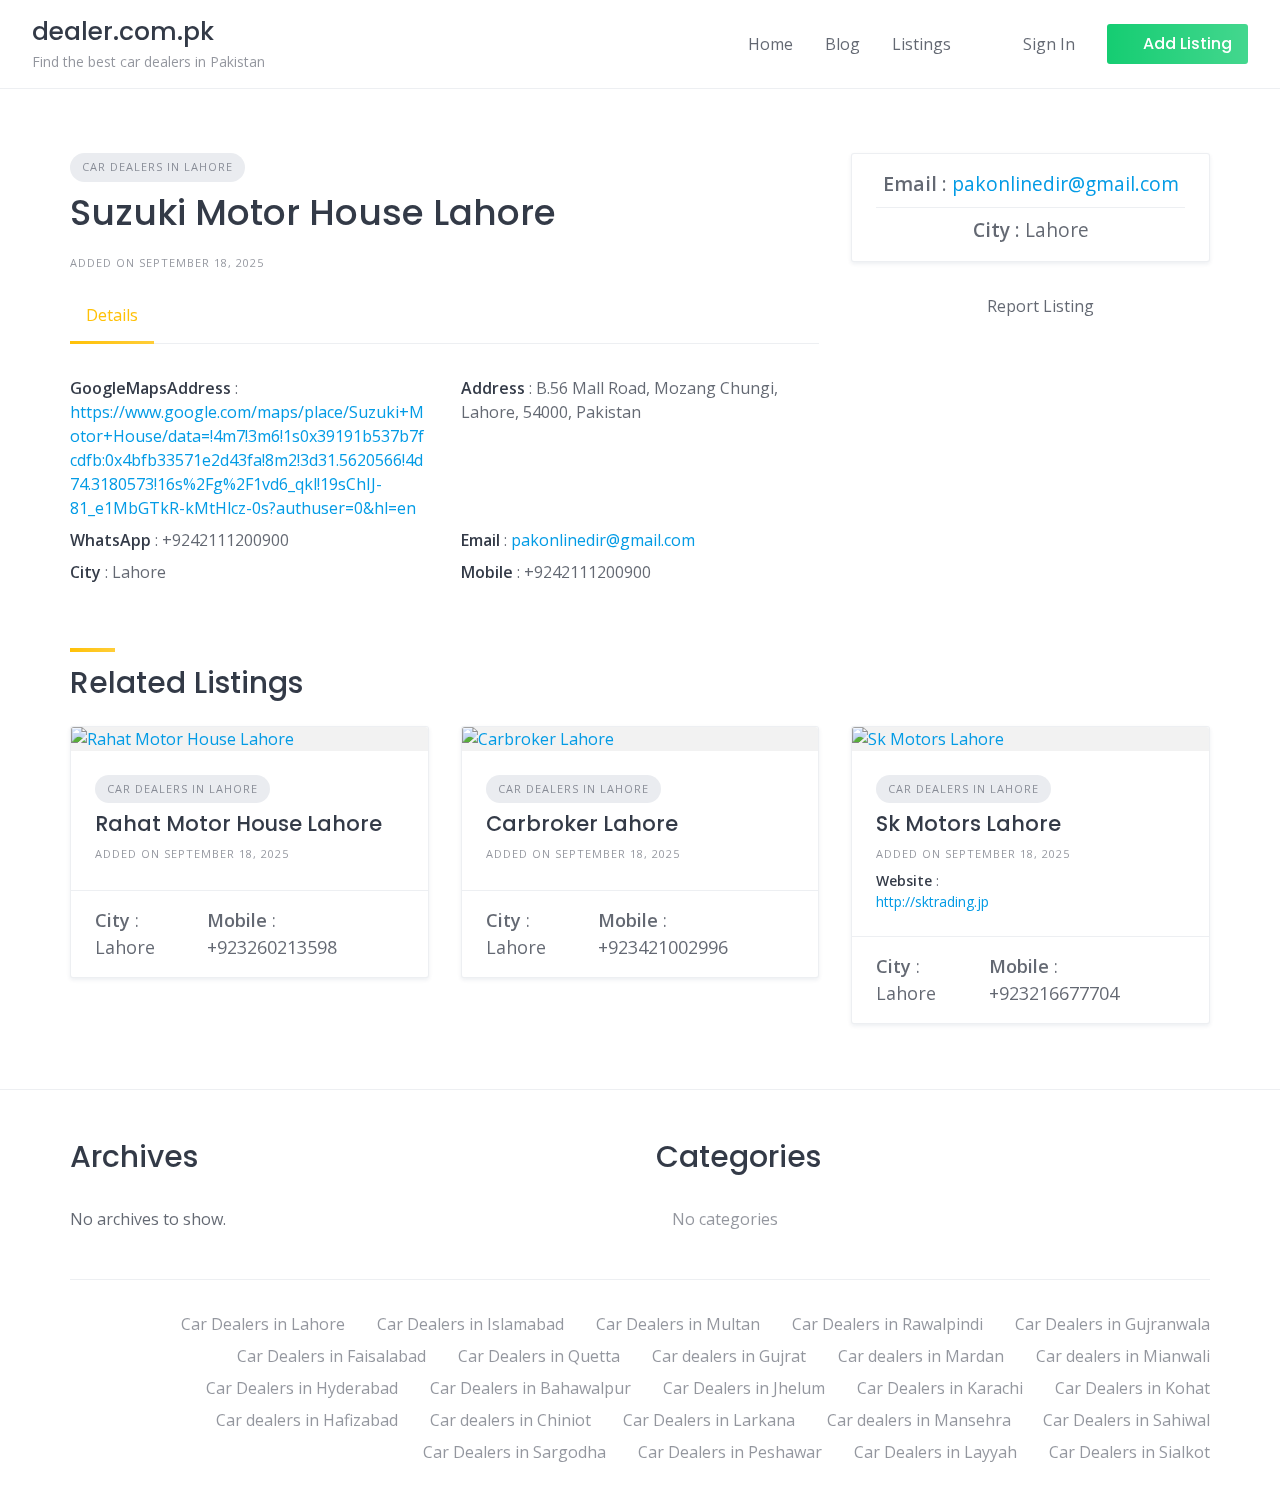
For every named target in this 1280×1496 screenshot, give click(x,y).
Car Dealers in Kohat (1132, 1388)
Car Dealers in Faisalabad (331, 1356)
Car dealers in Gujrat (729, 1356)
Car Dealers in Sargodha (514, 1452)
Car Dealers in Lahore (157, 166)
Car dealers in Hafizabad (307, 1420)
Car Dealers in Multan (678, 1324)
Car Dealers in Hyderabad (302, 1388)
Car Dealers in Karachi (940, 1388)
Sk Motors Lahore (968, 823)
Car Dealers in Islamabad (470, 1324)
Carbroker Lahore (582, 823)
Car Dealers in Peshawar (730, 1452)
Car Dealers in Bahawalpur (530, 1388)
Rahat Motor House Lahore (238, 823)
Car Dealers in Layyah (935, 1452)
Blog (842, 44)
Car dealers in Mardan (921, 1356)
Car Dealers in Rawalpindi (887, 1324)
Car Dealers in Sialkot (1129, 1452)
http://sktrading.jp (932, 901)
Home (770, 44)
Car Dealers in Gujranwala (1112, 1324)
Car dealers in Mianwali (1123, 1356)
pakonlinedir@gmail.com (603, 540)
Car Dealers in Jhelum (744, 1388)
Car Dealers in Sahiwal (1126, 1420)
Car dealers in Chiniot (510, 1420)
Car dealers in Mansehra (919, 1420)
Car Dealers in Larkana (709, 1420)
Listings (921, 44)
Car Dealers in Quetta (539, 1356)
